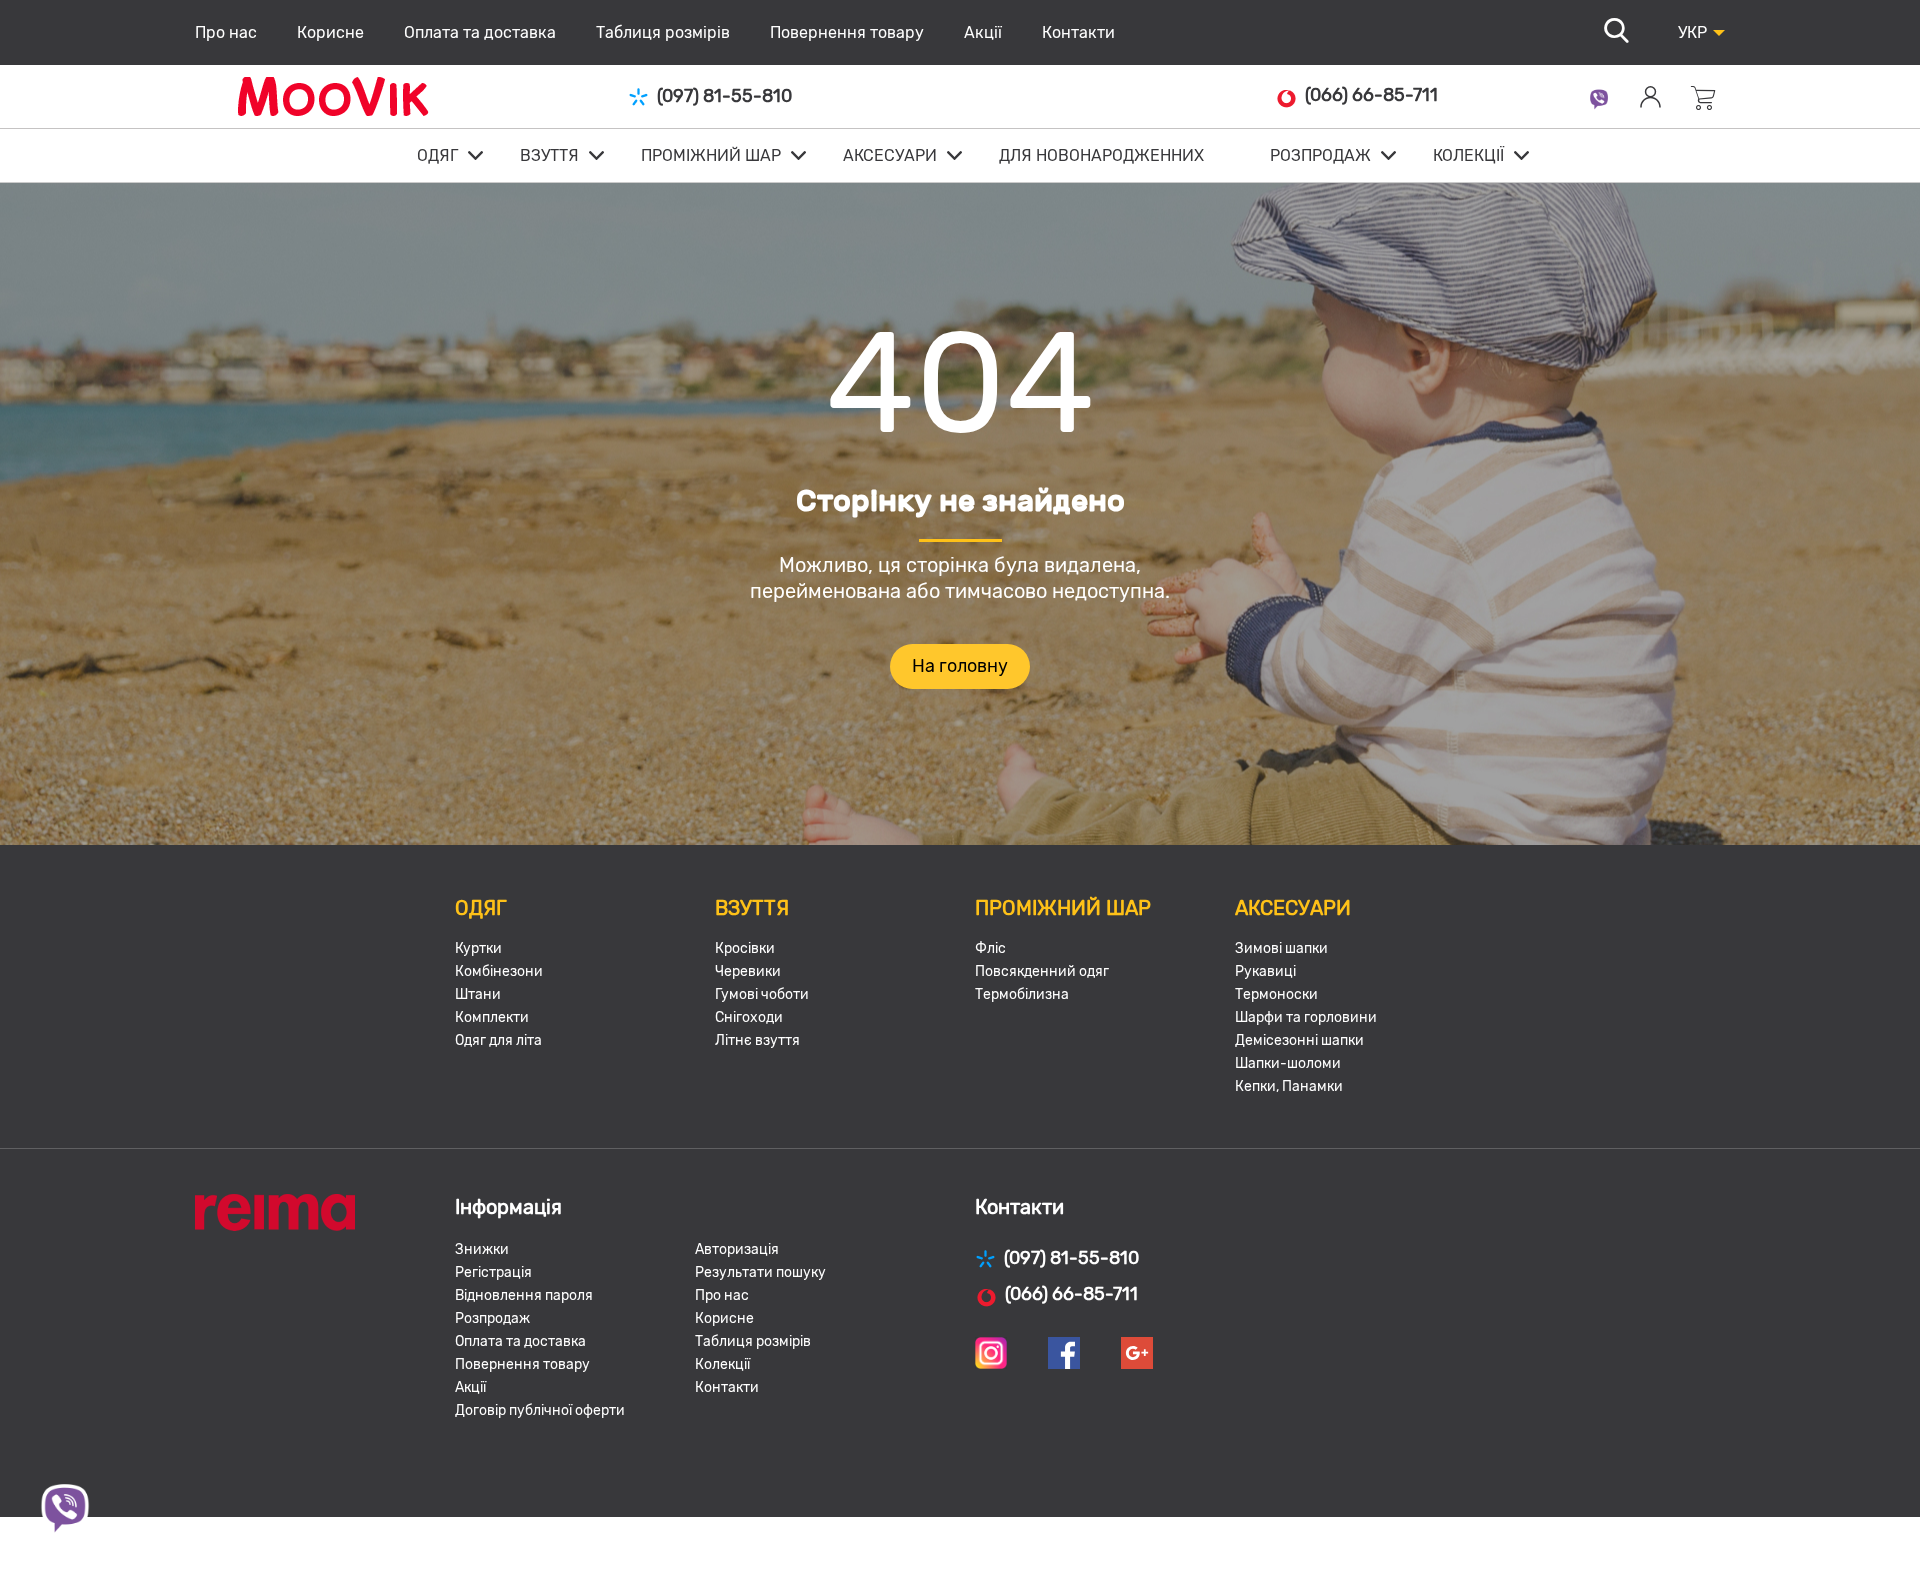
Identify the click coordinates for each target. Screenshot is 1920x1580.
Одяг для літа (498, 1040)
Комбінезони (499, 971)
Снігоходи (749, 1017)
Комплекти (492, 1017)
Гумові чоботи (762, 994)
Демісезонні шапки (1299, 1040)
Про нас (226, 32)
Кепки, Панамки (1289, 1086)
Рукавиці (1265, 971)
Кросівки (745, 948)
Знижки (482, 1249)
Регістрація (493, 1272)
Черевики (748, 971)
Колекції (722, 1364)
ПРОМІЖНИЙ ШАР (711, 155)
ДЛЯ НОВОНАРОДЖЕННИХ (1101, 155)
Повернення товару (847, 32)
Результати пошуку (760, 1272)
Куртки (478, 948)
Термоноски (1276, 994)
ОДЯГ (437, 155)
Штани (478, 994)
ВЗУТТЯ (549, 155)
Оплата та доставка (480, 32)
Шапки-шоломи (1288, 1063)
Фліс (990, 948)
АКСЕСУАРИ (890, 155)
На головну (960, 666)
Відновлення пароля (524, 1295)
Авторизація (737, 1249)
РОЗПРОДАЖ (1320, 155)
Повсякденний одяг (1042, 971)
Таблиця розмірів (663, 32)
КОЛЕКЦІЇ (1468, 155)
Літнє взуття (757, 1040)
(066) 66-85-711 (1371, 95)
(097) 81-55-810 (724, 96)
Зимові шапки (1281, 948)
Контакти (1078, 32)
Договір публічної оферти (540, 1410)
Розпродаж (492, 1318)
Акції (983, 32)
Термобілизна (1022, 994)
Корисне (330, 32)
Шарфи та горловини (1306, 1017)
